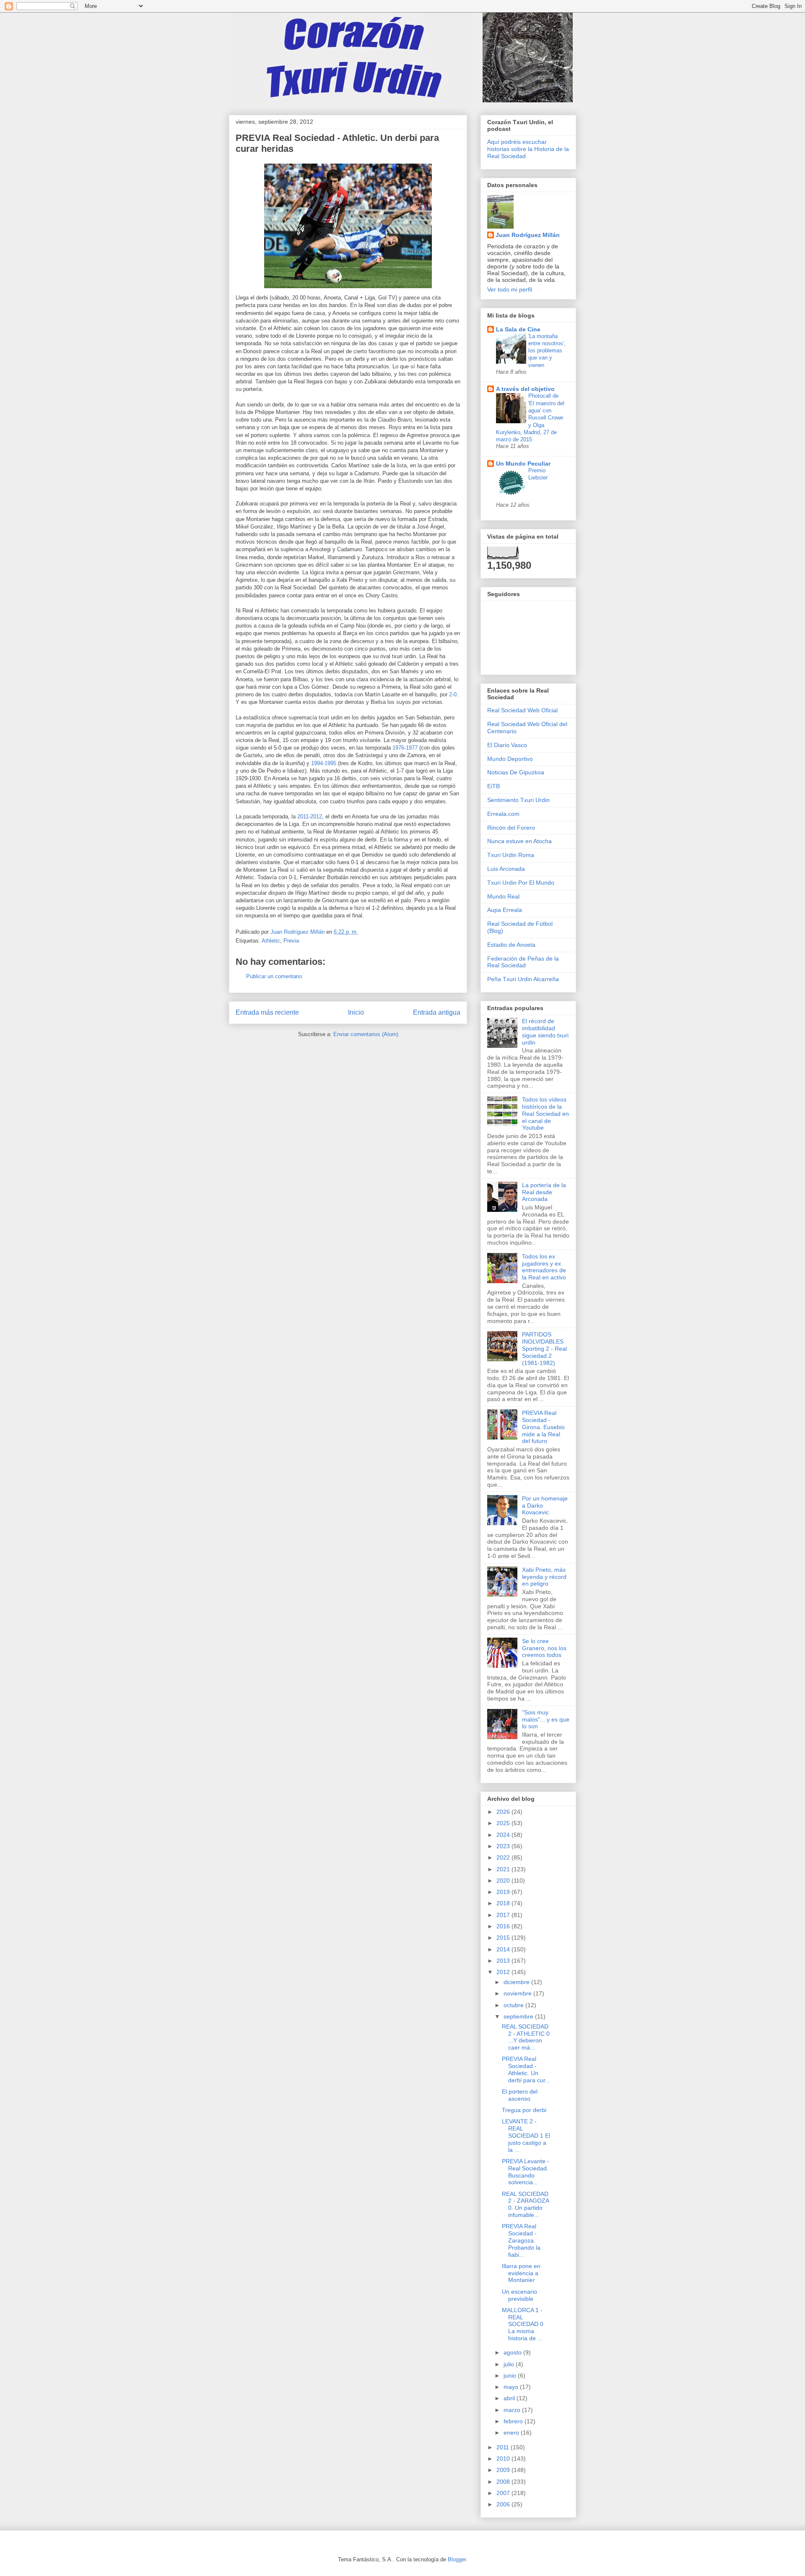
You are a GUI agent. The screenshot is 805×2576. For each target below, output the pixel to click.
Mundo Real (503, 896)
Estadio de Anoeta (511, 945)
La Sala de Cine (518, 329)
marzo (513, 2410)
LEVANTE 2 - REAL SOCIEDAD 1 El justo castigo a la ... (526, 2135)
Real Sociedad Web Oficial (522, 710)
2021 (504, 1869)
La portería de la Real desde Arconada (544, 1192)
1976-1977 (405, 748)
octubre (514, 2005)
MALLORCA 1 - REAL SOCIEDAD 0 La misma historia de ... (523, 2324)
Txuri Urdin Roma (511, 855)
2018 (504, 1903)
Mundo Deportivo (510, 759)
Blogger (457, 2559)
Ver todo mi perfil (510, 289)
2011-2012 (310, 817)
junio (511, 2375)
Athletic (271, 941)
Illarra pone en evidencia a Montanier (521, 2273)
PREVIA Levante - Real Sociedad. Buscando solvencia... (526, 2172)
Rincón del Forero (511, 828)
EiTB (493, 786)
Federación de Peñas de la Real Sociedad (523, 962)
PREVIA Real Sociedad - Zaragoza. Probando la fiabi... (521, 2240)
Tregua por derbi (524, 2110)
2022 (504, 1857)
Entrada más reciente (267, 1012)
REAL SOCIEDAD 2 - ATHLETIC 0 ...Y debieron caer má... (526, 2037)
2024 (504, 1835)
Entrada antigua (437, 1012)
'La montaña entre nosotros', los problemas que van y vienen (547, 351)
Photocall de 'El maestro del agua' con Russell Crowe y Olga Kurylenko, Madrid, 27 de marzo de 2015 (530, 418)
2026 (504, 1812)
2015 (504, 1938)
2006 (504, 2504)
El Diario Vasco (507, 745)
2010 (504, 2459)
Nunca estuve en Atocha (519, 841)
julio (510, 2364)
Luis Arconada (506, 869)
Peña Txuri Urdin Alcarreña (523, 979)
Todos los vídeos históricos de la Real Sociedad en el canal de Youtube (545, 1113)
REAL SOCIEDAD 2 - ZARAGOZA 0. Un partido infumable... (525, 2204)
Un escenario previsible (519, 2295)
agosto (513, 2352)
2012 (504, 1972)
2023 (504, 1846)
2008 (504, 2482)
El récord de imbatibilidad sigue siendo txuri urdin (545, 1031)
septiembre (519, 2016)
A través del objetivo (525, 389)
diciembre (517, 1982)
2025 (504, 1823)
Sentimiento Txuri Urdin (518, 800)
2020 (504, 1881)
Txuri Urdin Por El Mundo (521, 883)
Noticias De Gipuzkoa (516, 772)
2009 (504, 2470)
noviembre (518, 1993)
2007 (504, 2493)
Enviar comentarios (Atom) (366, 1034)
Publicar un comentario (274, 976)
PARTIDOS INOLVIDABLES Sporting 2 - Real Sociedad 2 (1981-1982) (544, 1348)
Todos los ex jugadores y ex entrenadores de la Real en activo (544, 1267)
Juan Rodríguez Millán (528, 235)
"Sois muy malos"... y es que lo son (546, 1719)
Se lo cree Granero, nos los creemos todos (544, 1648)
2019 (504, 1892)
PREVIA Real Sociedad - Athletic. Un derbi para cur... (526, 2069)
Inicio (356, 1012)
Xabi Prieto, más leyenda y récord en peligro (544, 1577)
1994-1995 (324, 763)
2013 (504, 1961)
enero (512, 2433)
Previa (291, 941)
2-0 (453, 694)
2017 (504, 1915)
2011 (504, 2447)
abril (510, 2398)
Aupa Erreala (505, 910)
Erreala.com (503, 814)
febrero (514, 2421)
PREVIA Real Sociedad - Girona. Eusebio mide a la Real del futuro (543, 1427)
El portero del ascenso (520, 2095)
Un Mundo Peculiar (523, 464)
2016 (504, 1926)
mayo (512, 2387)
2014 (504, 1949)
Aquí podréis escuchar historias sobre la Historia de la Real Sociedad (528, 149)
